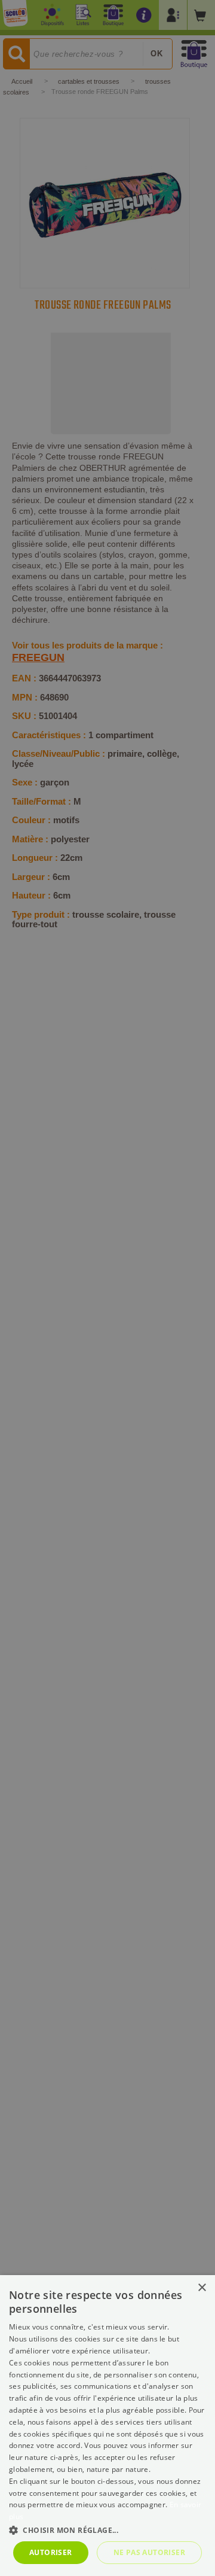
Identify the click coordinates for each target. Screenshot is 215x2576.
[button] (107, 2530)
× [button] (202, 2288)
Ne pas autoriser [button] (149, 2552)
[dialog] (107, 2426)
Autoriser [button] (51, 2552)
